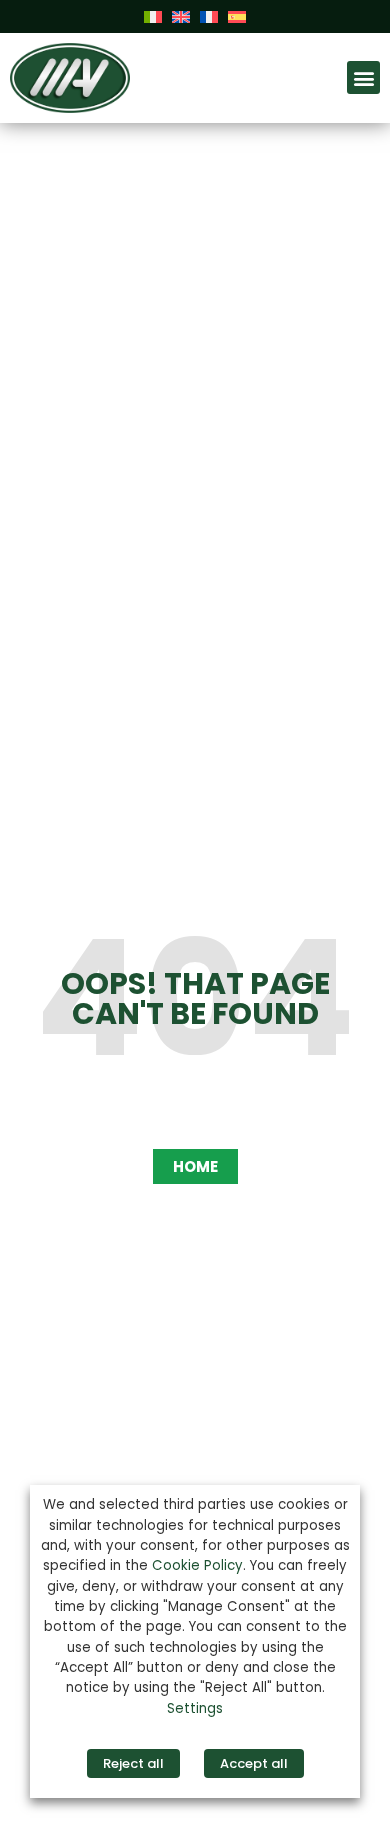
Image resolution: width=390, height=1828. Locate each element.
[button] (363, 77)
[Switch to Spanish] (237, 15)
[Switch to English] (181, 15)
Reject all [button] (133, 1763)
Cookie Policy (197, 1565)
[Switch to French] (209, 15)
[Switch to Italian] (153, 15)
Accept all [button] (254, 1763)
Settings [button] (195, 1708)
